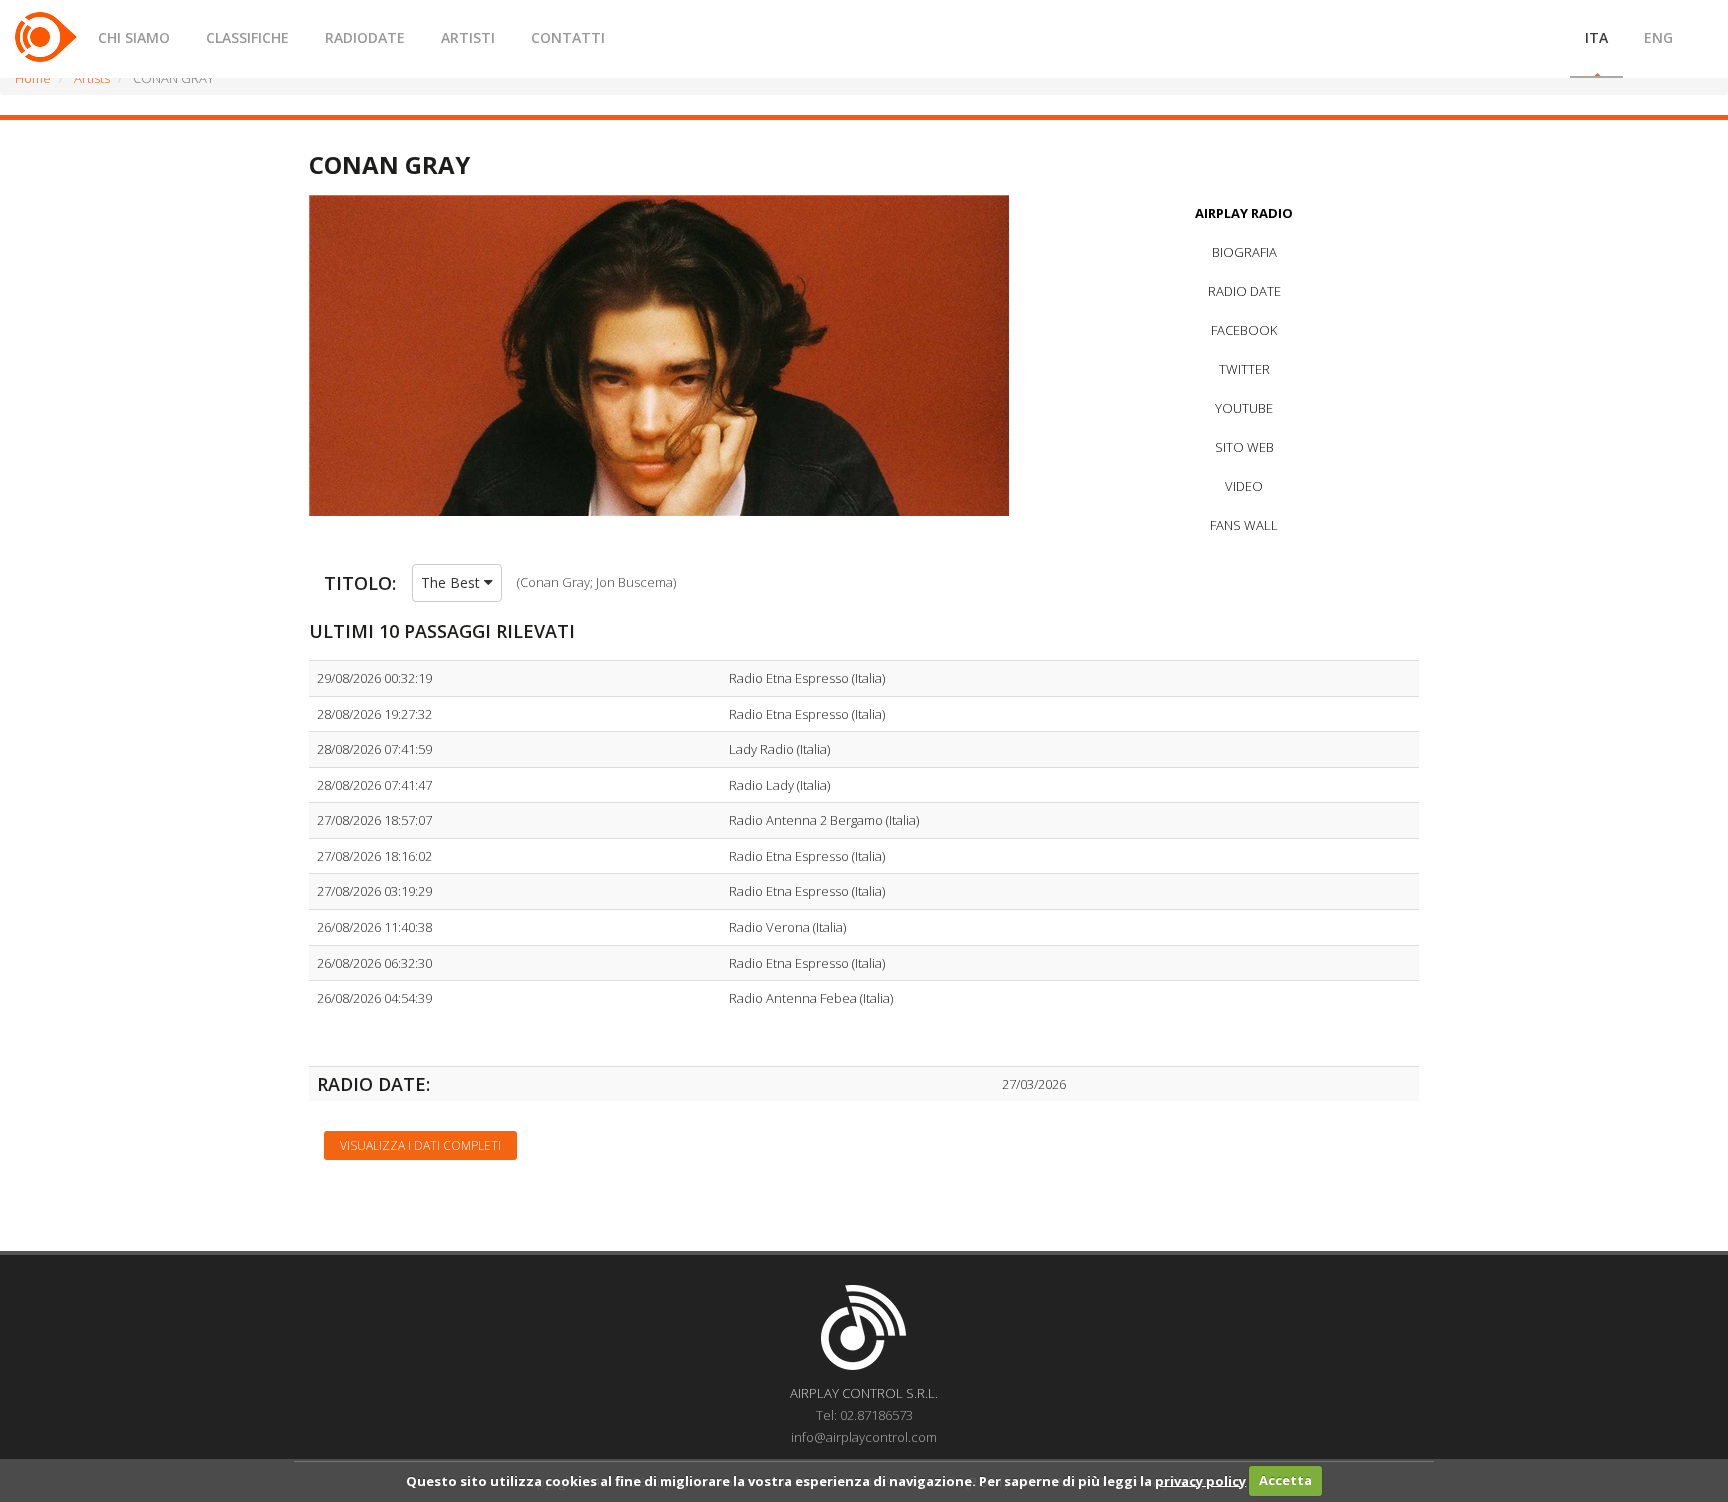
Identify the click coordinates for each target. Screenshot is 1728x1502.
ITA (1596, 37)
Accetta (1285, 1480)
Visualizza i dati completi (420, 1145)
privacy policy (1200, 1480)
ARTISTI (468, 37)
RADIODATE (365, 37)
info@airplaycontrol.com (864, 1437)
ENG (1658, 37)
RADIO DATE (1244, 291)
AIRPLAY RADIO (1244, 213)
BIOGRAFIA (1244, 252)
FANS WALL (1244, 525)
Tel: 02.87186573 (864, 1415)
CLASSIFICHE (247, 37)
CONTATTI (568, 37)
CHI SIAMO (134, 37)
